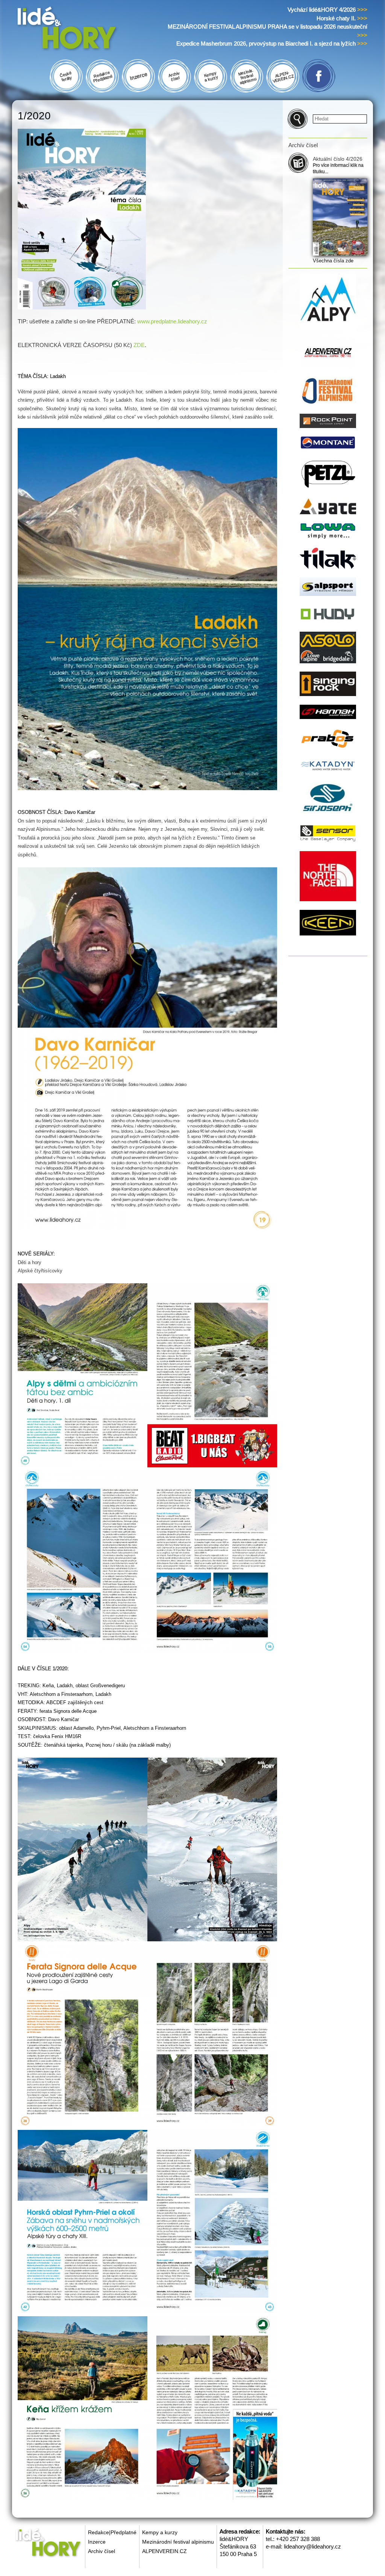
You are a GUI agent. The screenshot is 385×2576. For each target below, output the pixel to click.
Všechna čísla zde (333, 261)
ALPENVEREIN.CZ (164, 2551)
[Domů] (81, 30)
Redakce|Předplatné (112, 2532)
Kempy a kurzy (160, 2532)
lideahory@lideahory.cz (312, 2546)
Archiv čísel (102, 2551)
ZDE (139, 345)
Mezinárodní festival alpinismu (178, 2542)
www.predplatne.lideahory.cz (172, 321)
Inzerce (97, 2542)
